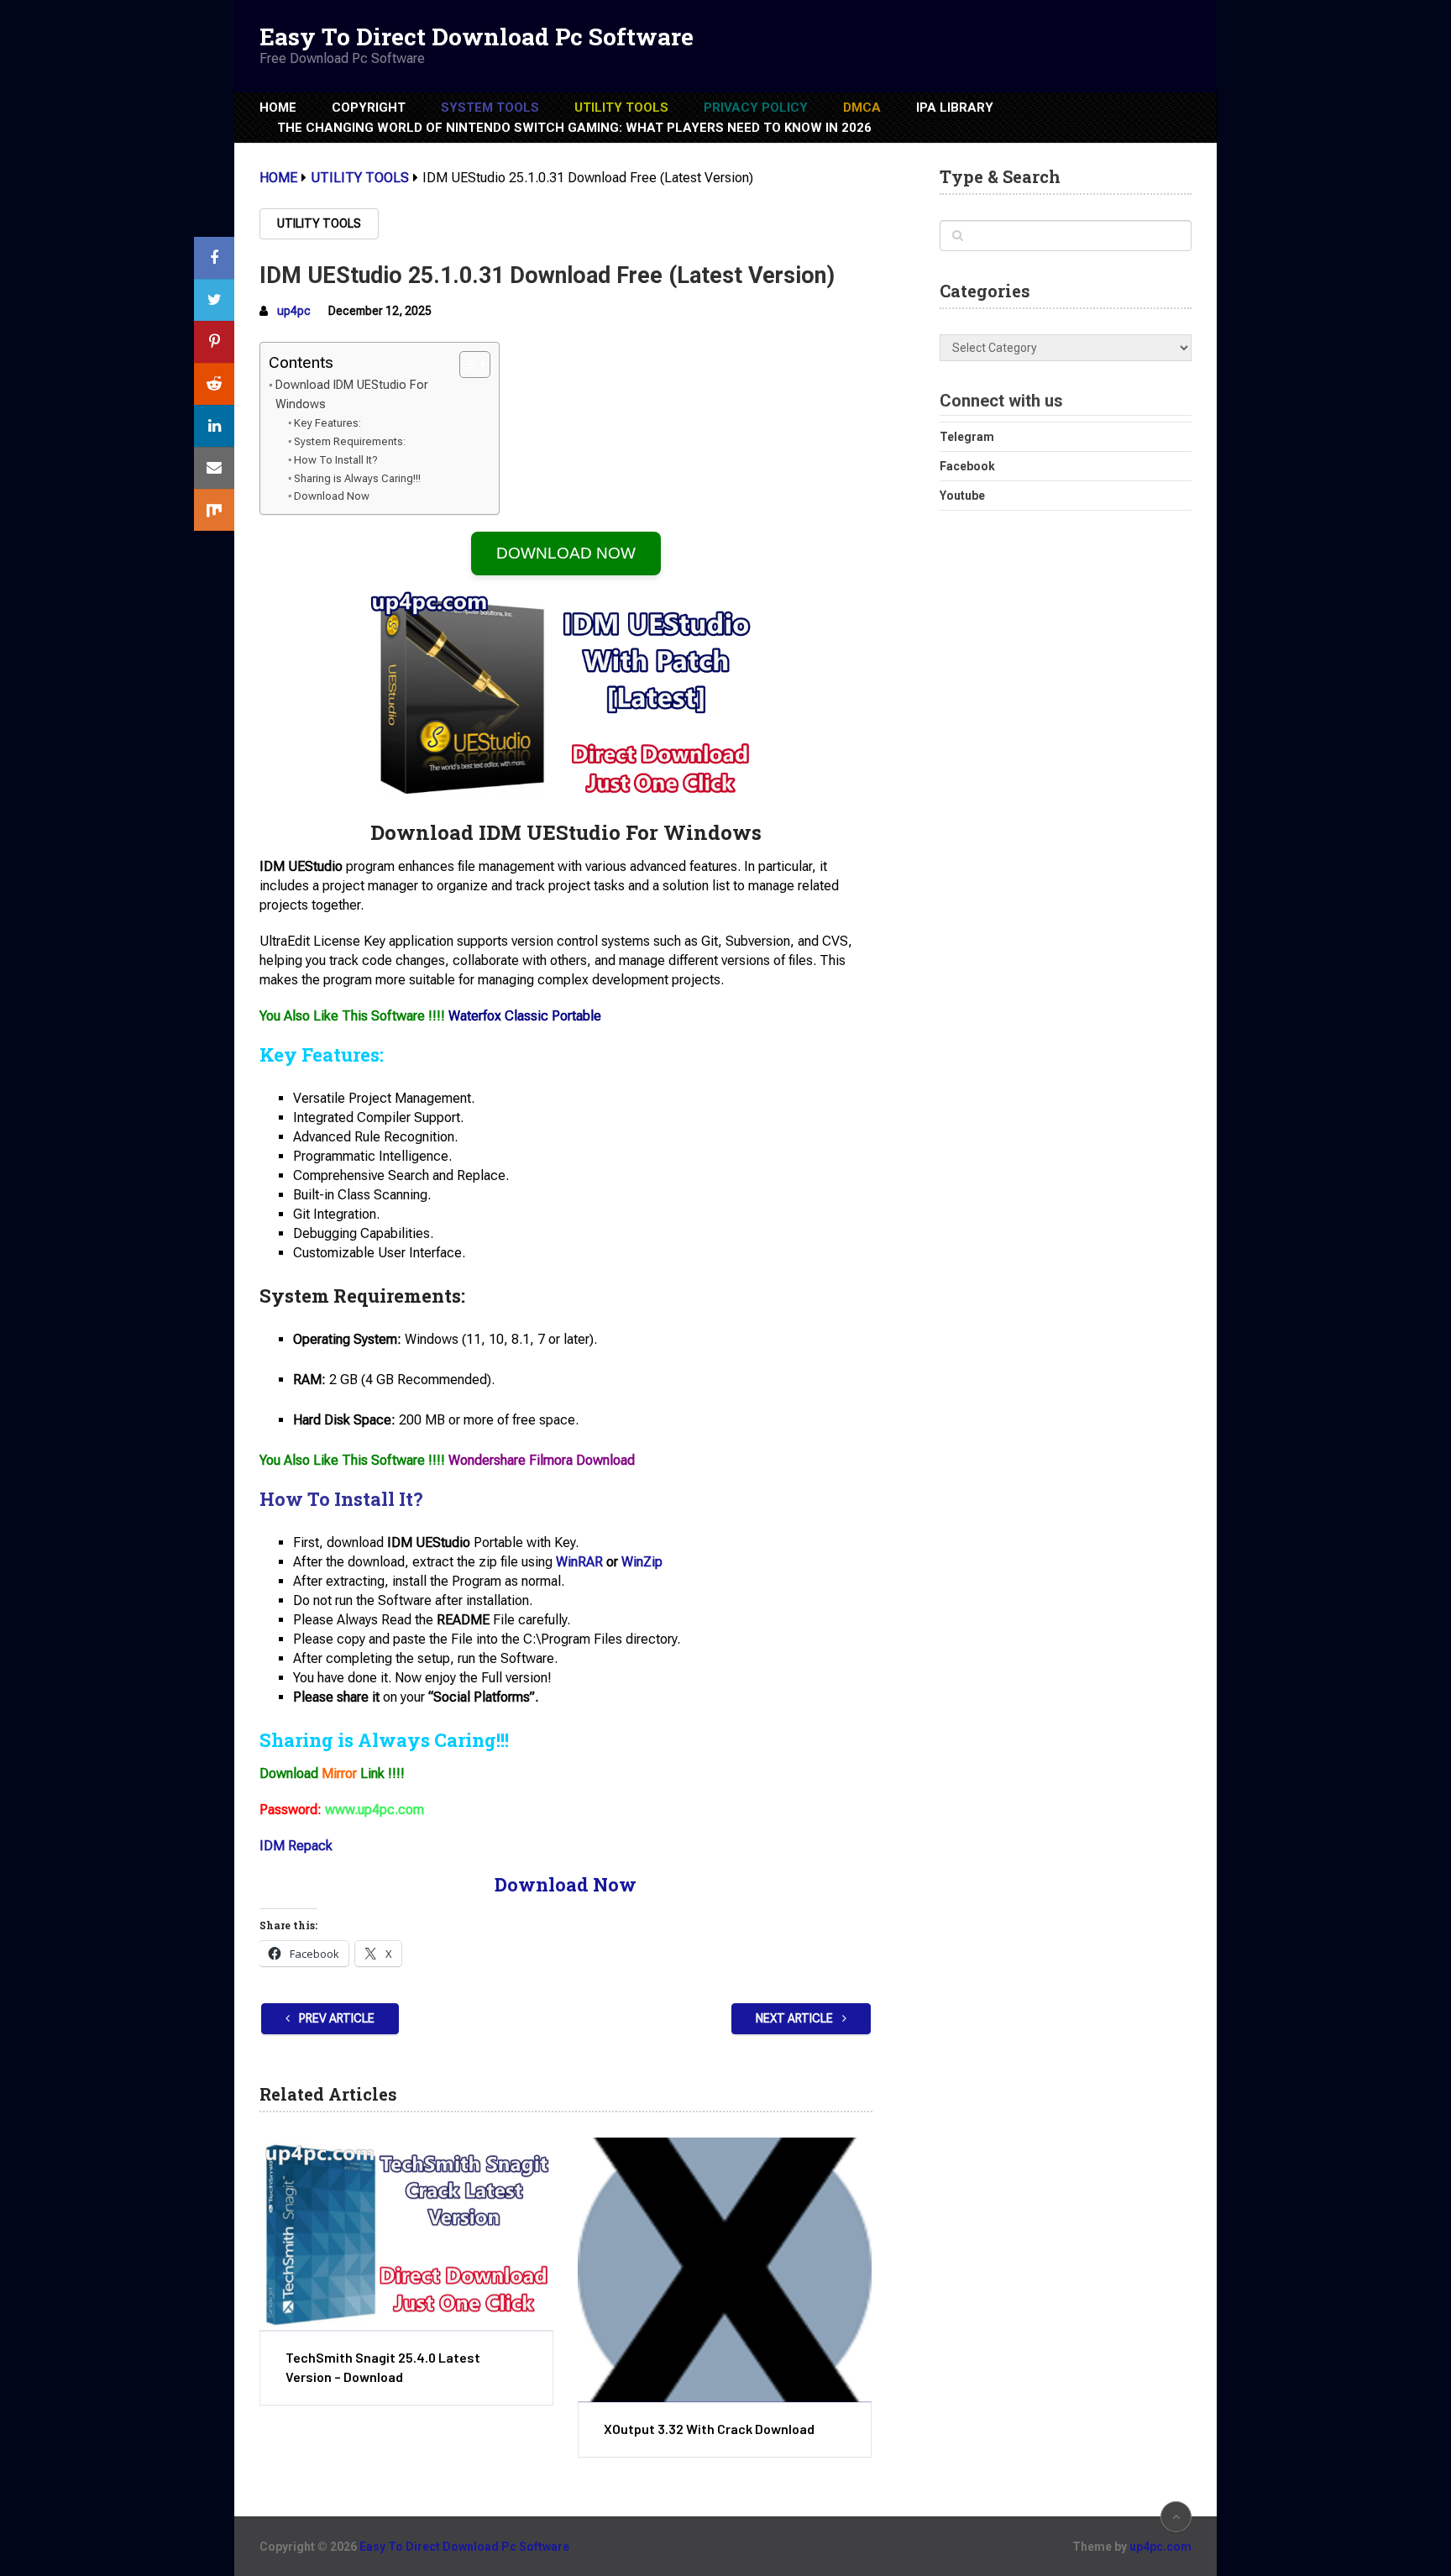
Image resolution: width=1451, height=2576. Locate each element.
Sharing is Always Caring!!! (357, 478)
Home (278, 108)
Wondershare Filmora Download (542, 1460)
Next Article (796, 2018)
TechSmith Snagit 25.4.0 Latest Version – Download (383, 2366)
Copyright (369, 108)
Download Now (332, 496)
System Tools (490, 108)
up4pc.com (1160, 2547)
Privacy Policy (756, 108)
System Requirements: (350, 441)
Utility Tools (621, 108)
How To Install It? (336, 460)
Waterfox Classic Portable (525, 1016)
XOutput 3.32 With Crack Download (709, 2429)
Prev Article (335, 2018)
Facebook (967, 466)
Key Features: (327, 423)
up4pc (294, 311)
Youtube (962, 496)
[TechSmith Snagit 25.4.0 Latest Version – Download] (406, 2234)
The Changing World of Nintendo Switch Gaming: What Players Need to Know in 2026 (574, 128)
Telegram (967, 437)
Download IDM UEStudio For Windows (352, 395)
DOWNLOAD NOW (566, 553)
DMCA (862, 108)
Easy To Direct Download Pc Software (477, 37)
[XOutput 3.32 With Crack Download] (725, 2269)
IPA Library (955, 108)
